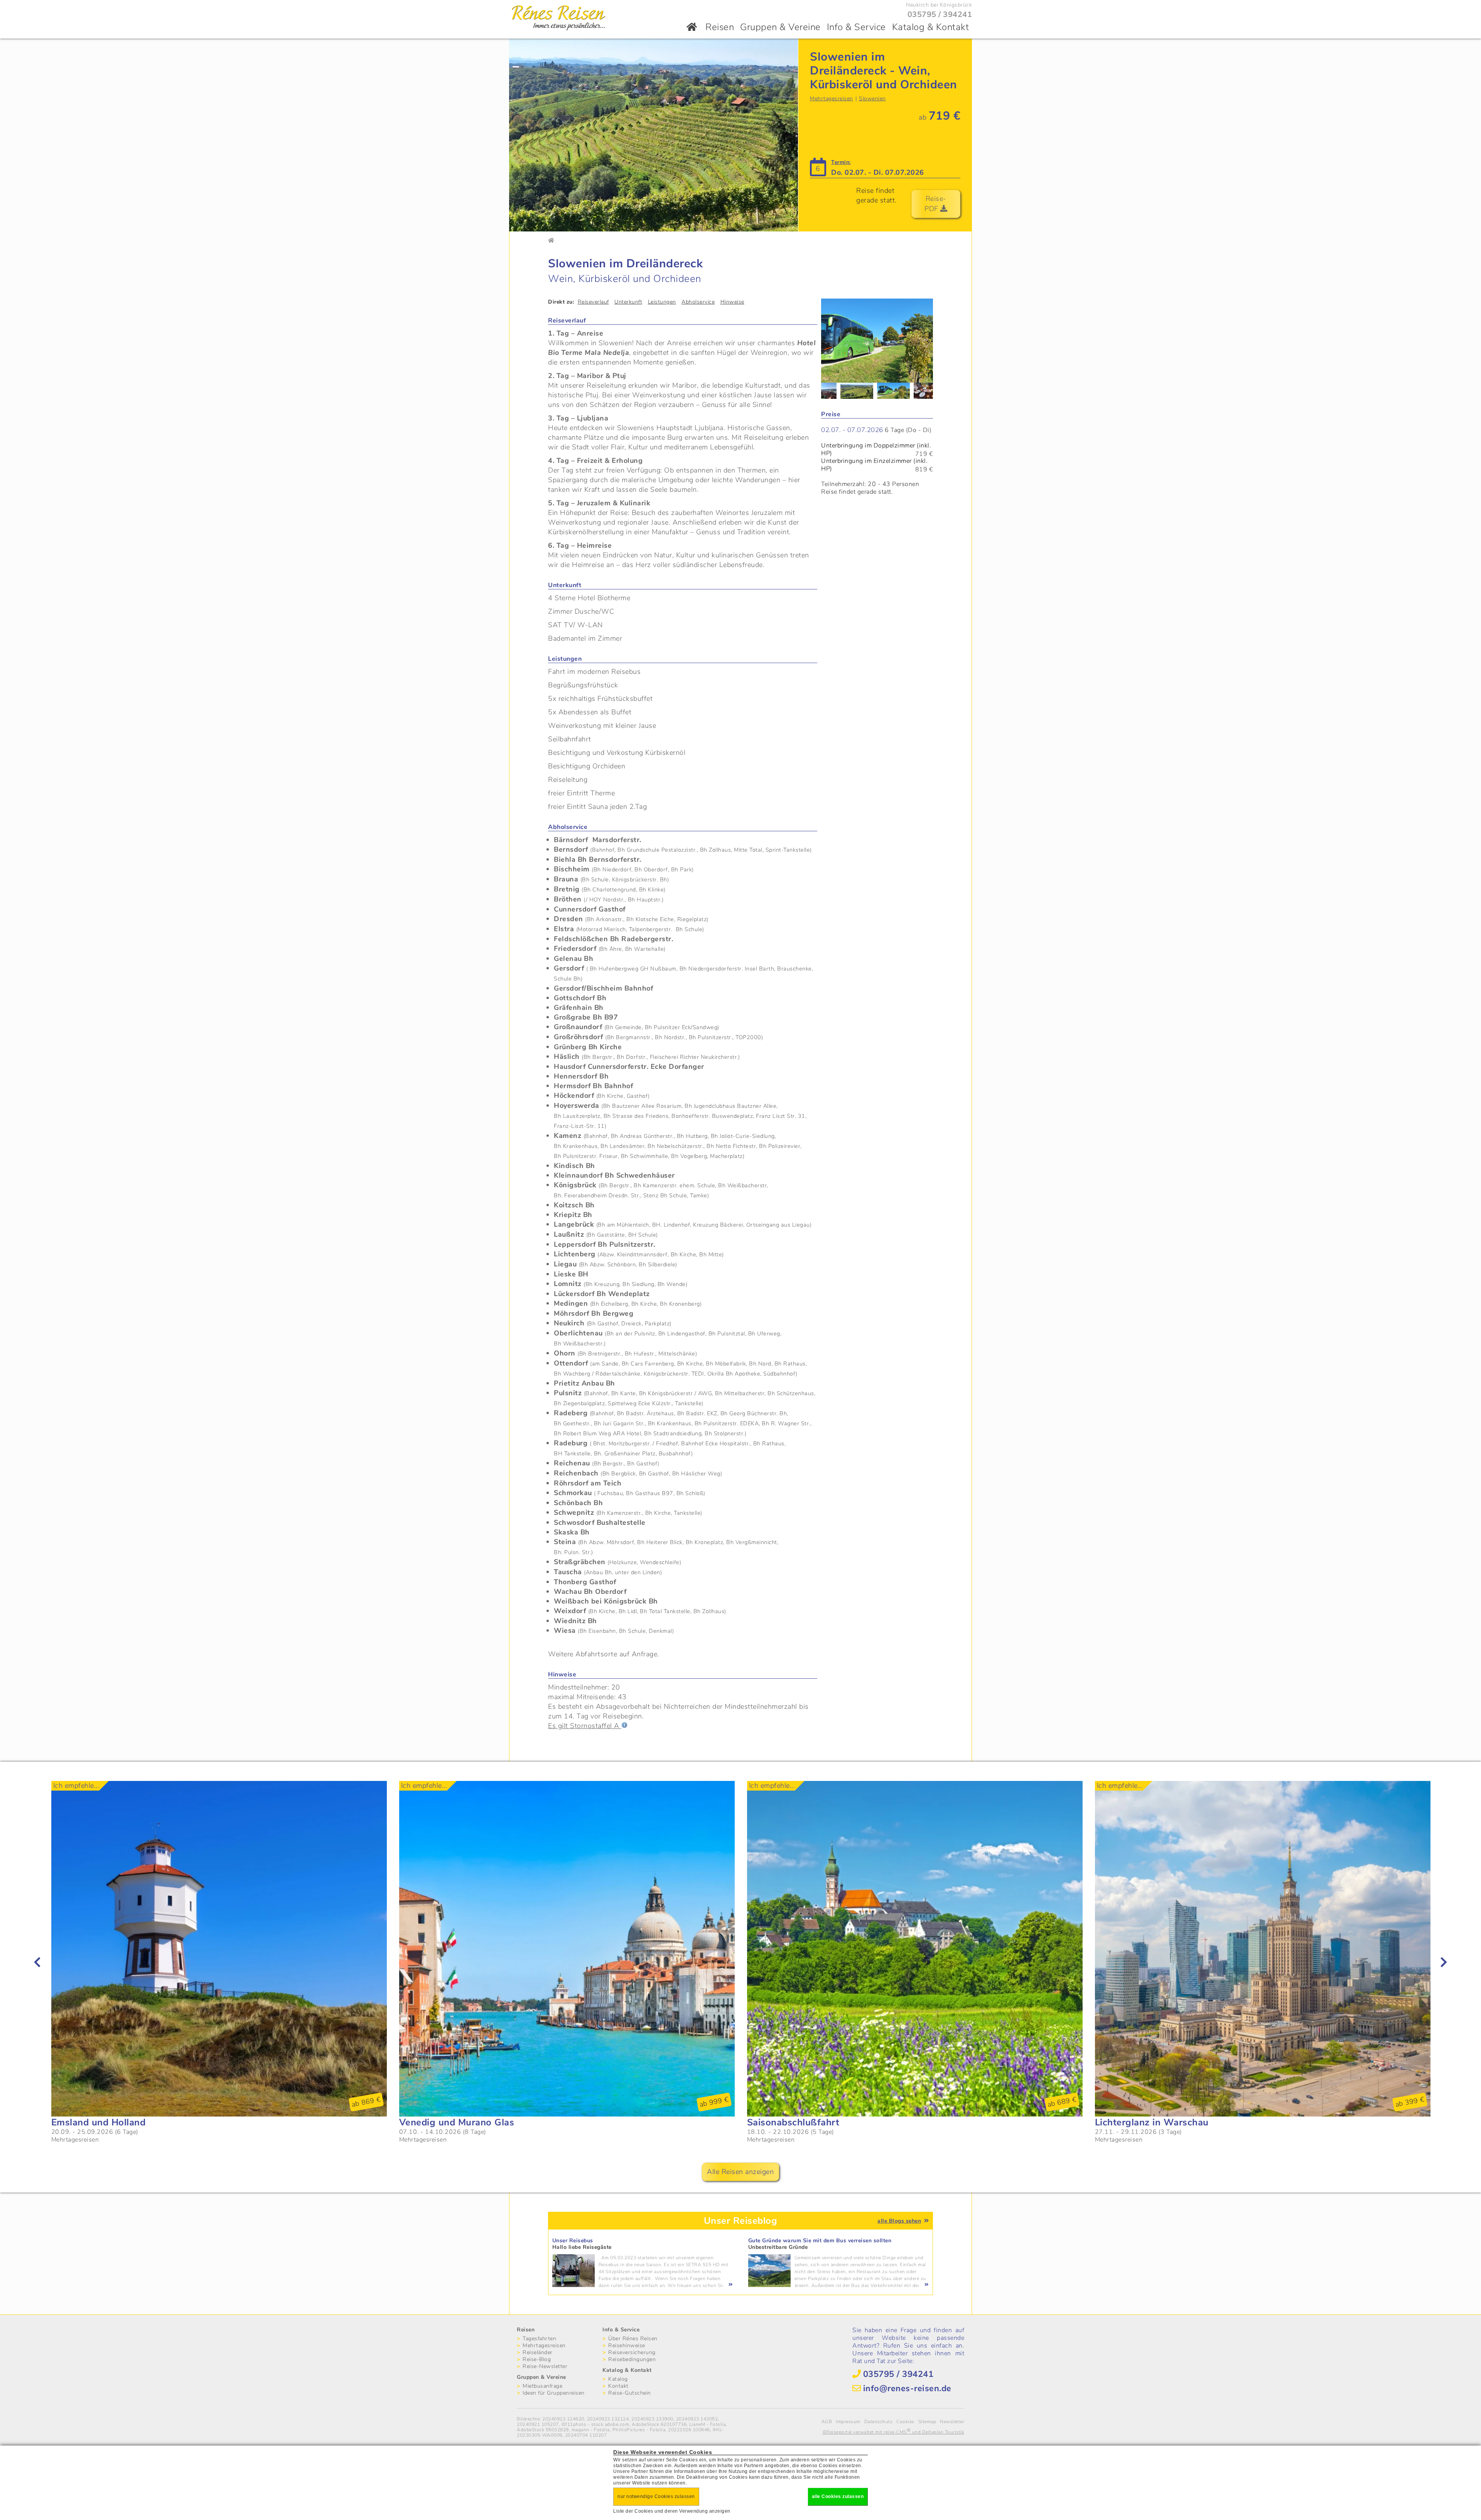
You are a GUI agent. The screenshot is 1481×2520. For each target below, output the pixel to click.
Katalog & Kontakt (931, 27)
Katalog (618, 2379)
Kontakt (618, 2386)
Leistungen (662, 302)
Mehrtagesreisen (832, 99)
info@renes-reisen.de (907, 2388)
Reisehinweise (627, 2345)
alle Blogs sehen (899, 2221)
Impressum (848, 2422)
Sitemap (927, 2422)
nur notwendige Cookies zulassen (656, 2496)
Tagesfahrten (539, 2339)
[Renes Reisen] (559, 30)
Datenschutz (879, 2422)
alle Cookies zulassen (838, 2496)
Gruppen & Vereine (780, 27)
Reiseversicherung (632, 2352)
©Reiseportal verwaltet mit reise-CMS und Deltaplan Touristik (894, 2432)
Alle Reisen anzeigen (740, 2172)
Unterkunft (628, 302)
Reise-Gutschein (630, 2393)
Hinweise (732, 302)
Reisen (720, 27)
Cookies (905, 2422)
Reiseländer (538, 2352)
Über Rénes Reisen (633, 2339)
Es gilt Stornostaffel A (585, 1726)
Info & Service (856, 27)
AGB (827, 2422)
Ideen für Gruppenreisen (554, 2393)
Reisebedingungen (632, 2359)
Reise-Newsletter (545, 2366)
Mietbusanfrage (542, 2386)
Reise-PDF (935, 204)
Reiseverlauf (593, 302)
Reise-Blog (537, 2359)
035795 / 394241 (940, 14)
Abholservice (698, 302)
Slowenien (872, 99)
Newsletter (952, 2422)
